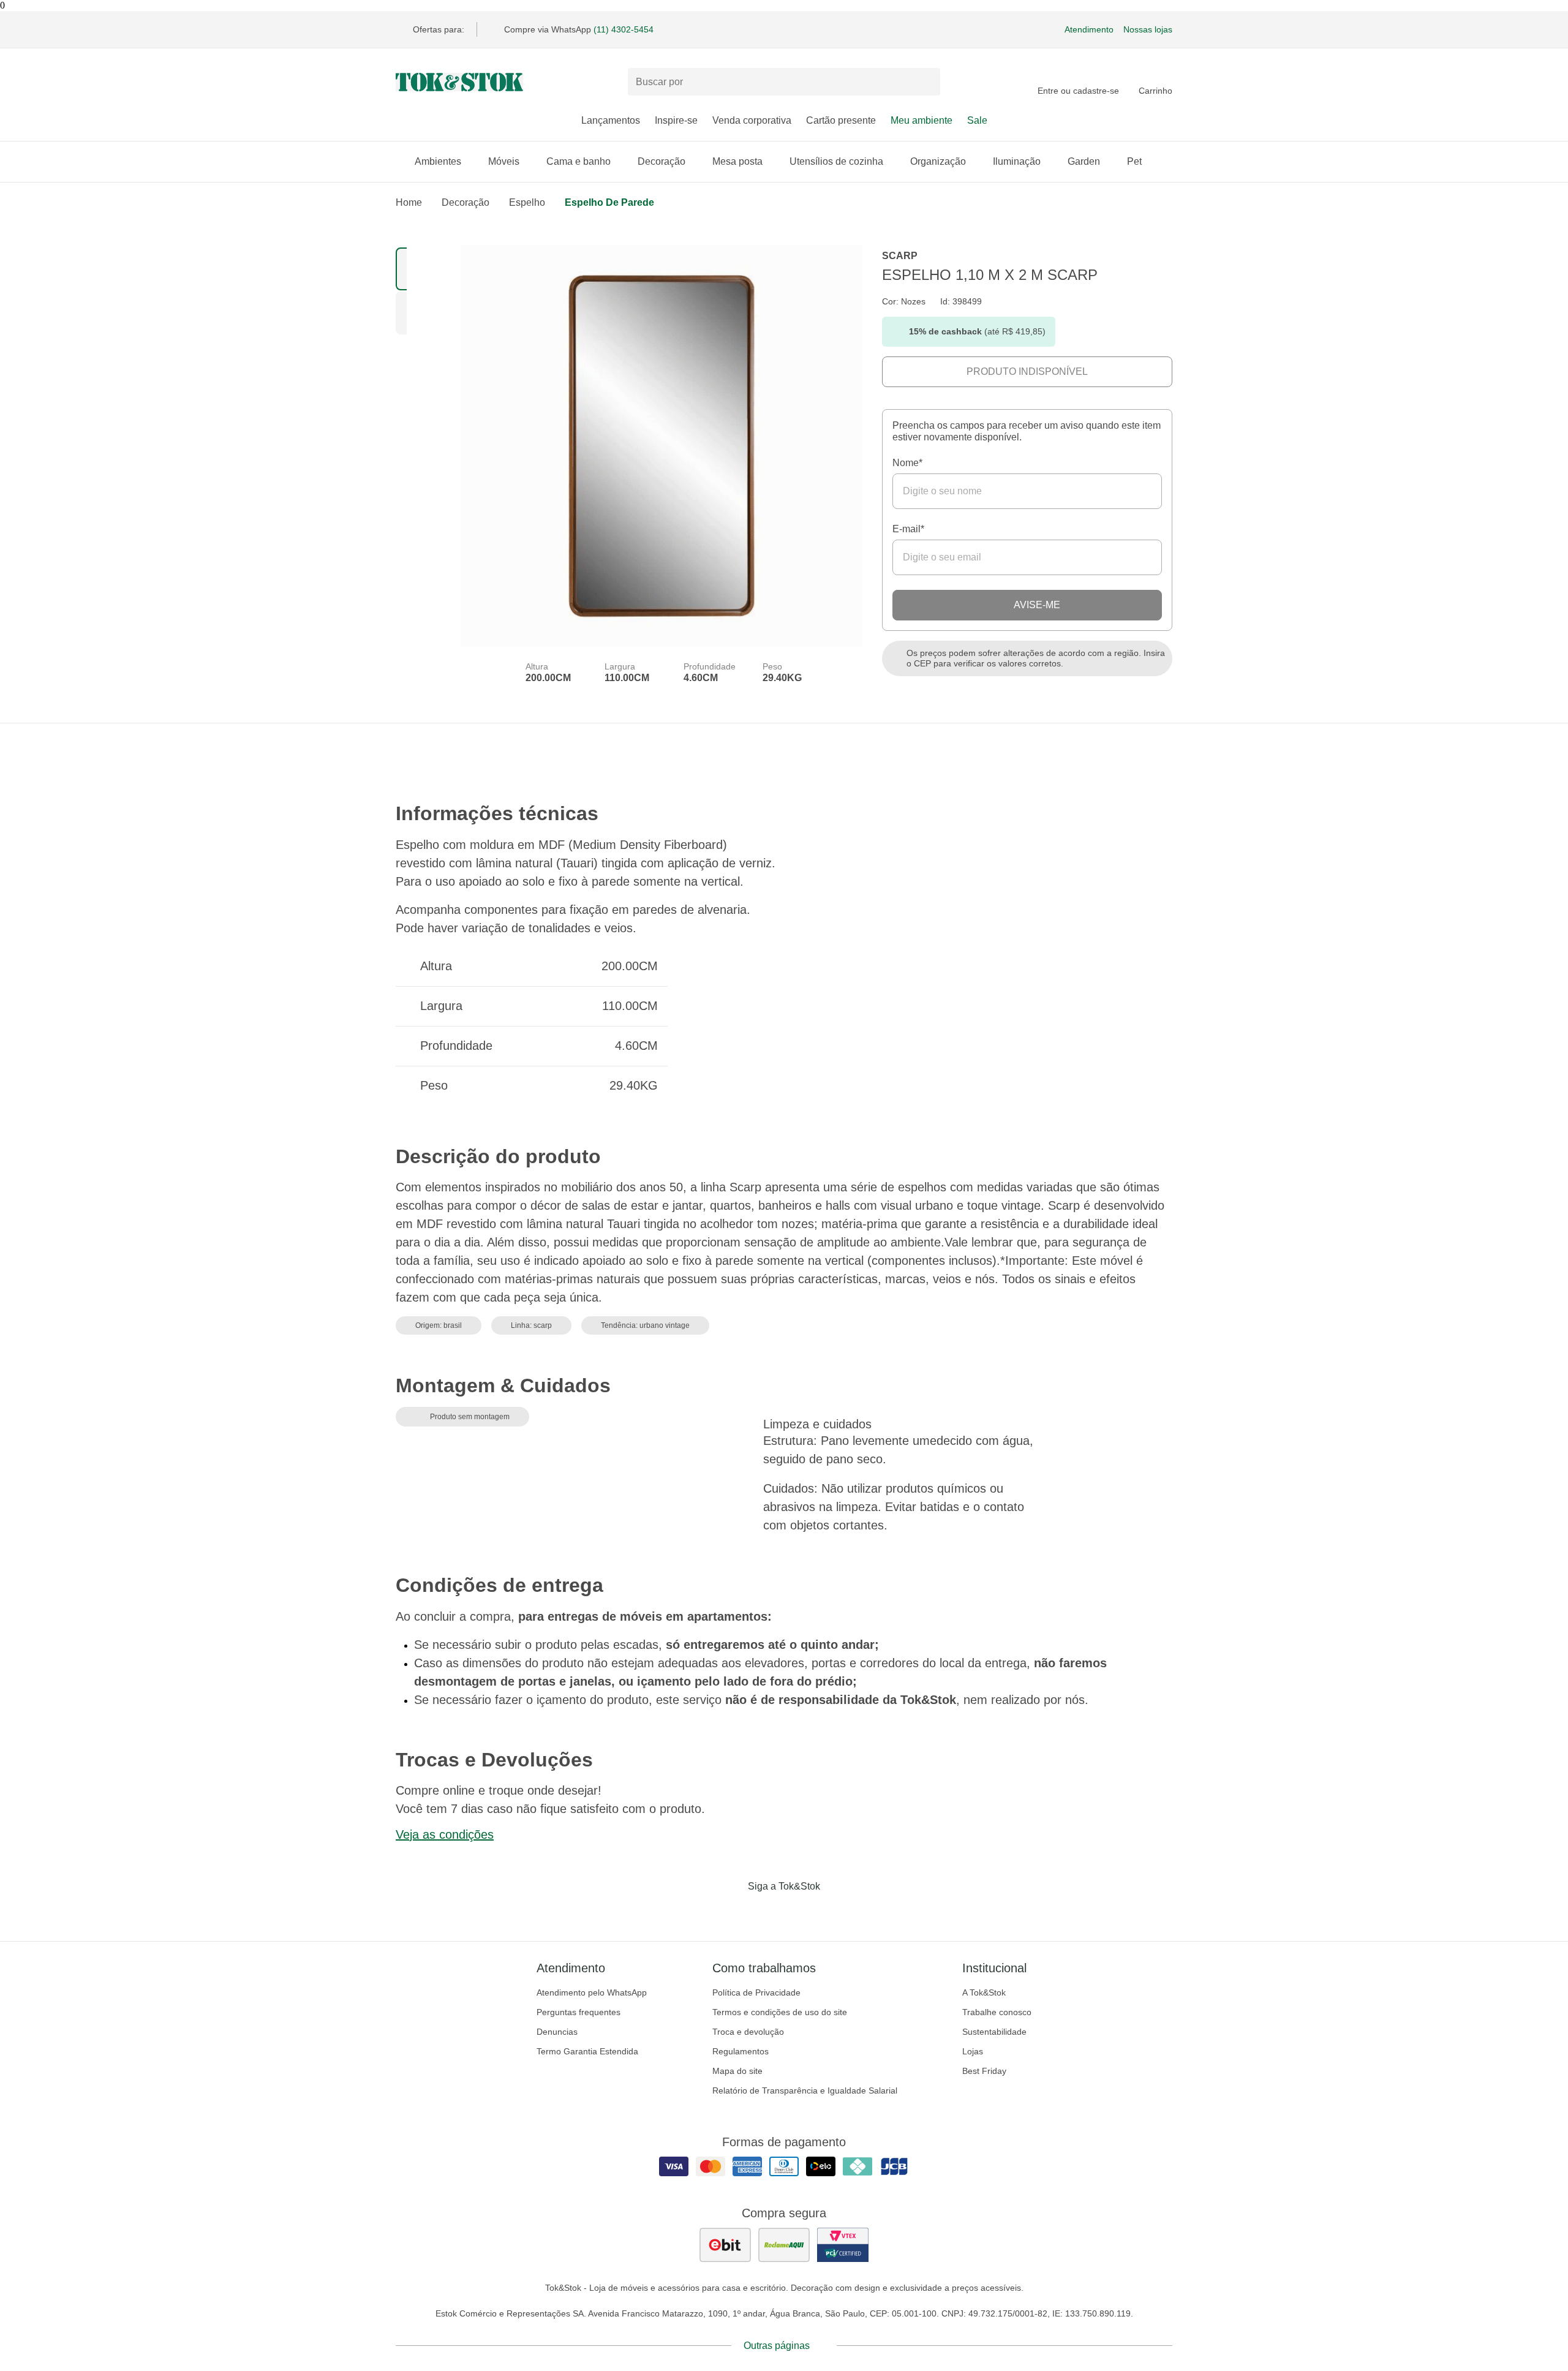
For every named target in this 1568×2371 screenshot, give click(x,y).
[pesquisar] (925, 82)
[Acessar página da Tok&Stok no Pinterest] (801, 1912)
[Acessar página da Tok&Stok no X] (835, 1912)
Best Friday (984, 2071)
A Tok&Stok (984, 1992)
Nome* (907, 463)
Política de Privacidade (756, 1992)
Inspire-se (676, 120)
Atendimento (1089, 29)
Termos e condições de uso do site (780, 2012)
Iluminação (1017, 161)
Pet (1134, 161)
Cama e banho (579, 161)
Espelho (527, 202)
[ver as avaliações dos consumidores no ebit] (725, 2245)
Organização (938, 161)
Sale (977, 120)
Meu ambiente (922, 120)
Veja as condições (445, 1834)
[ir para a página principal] (459, 82)
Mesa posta (737, 161)
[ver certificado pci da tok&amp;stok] (843, 2245)
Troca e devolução (748, 2032)
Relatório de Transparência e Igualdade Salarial (805, 2090)
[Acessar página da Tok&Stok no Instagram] (767, 1912)
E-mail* (908, 529)
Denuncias (557, 2032)
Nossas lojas (1148, 29)
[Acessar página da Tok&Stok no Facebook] (733, 1912)
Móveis (504, 161)
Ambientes (438, 161)
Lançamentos (611, 120)
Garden (1084, 161)
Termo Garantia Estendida (587, 2051)
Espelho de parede (609, 202)
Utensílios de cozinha (836, 161)
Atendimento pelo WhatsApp (592, 1992)
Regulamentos (741, 2051)
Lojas (973, 2051)
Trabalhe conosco (997, 2012)
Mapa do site (737, 2071)
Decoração (661, 161)
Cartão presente (841, 120)
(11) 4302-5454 (624, 29)
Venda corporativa (752, 120)
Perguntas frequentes (579, 2012)
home (409, 202)
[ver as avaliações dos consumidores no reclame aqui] (784, 2245)
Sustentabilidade (994, 2032)
